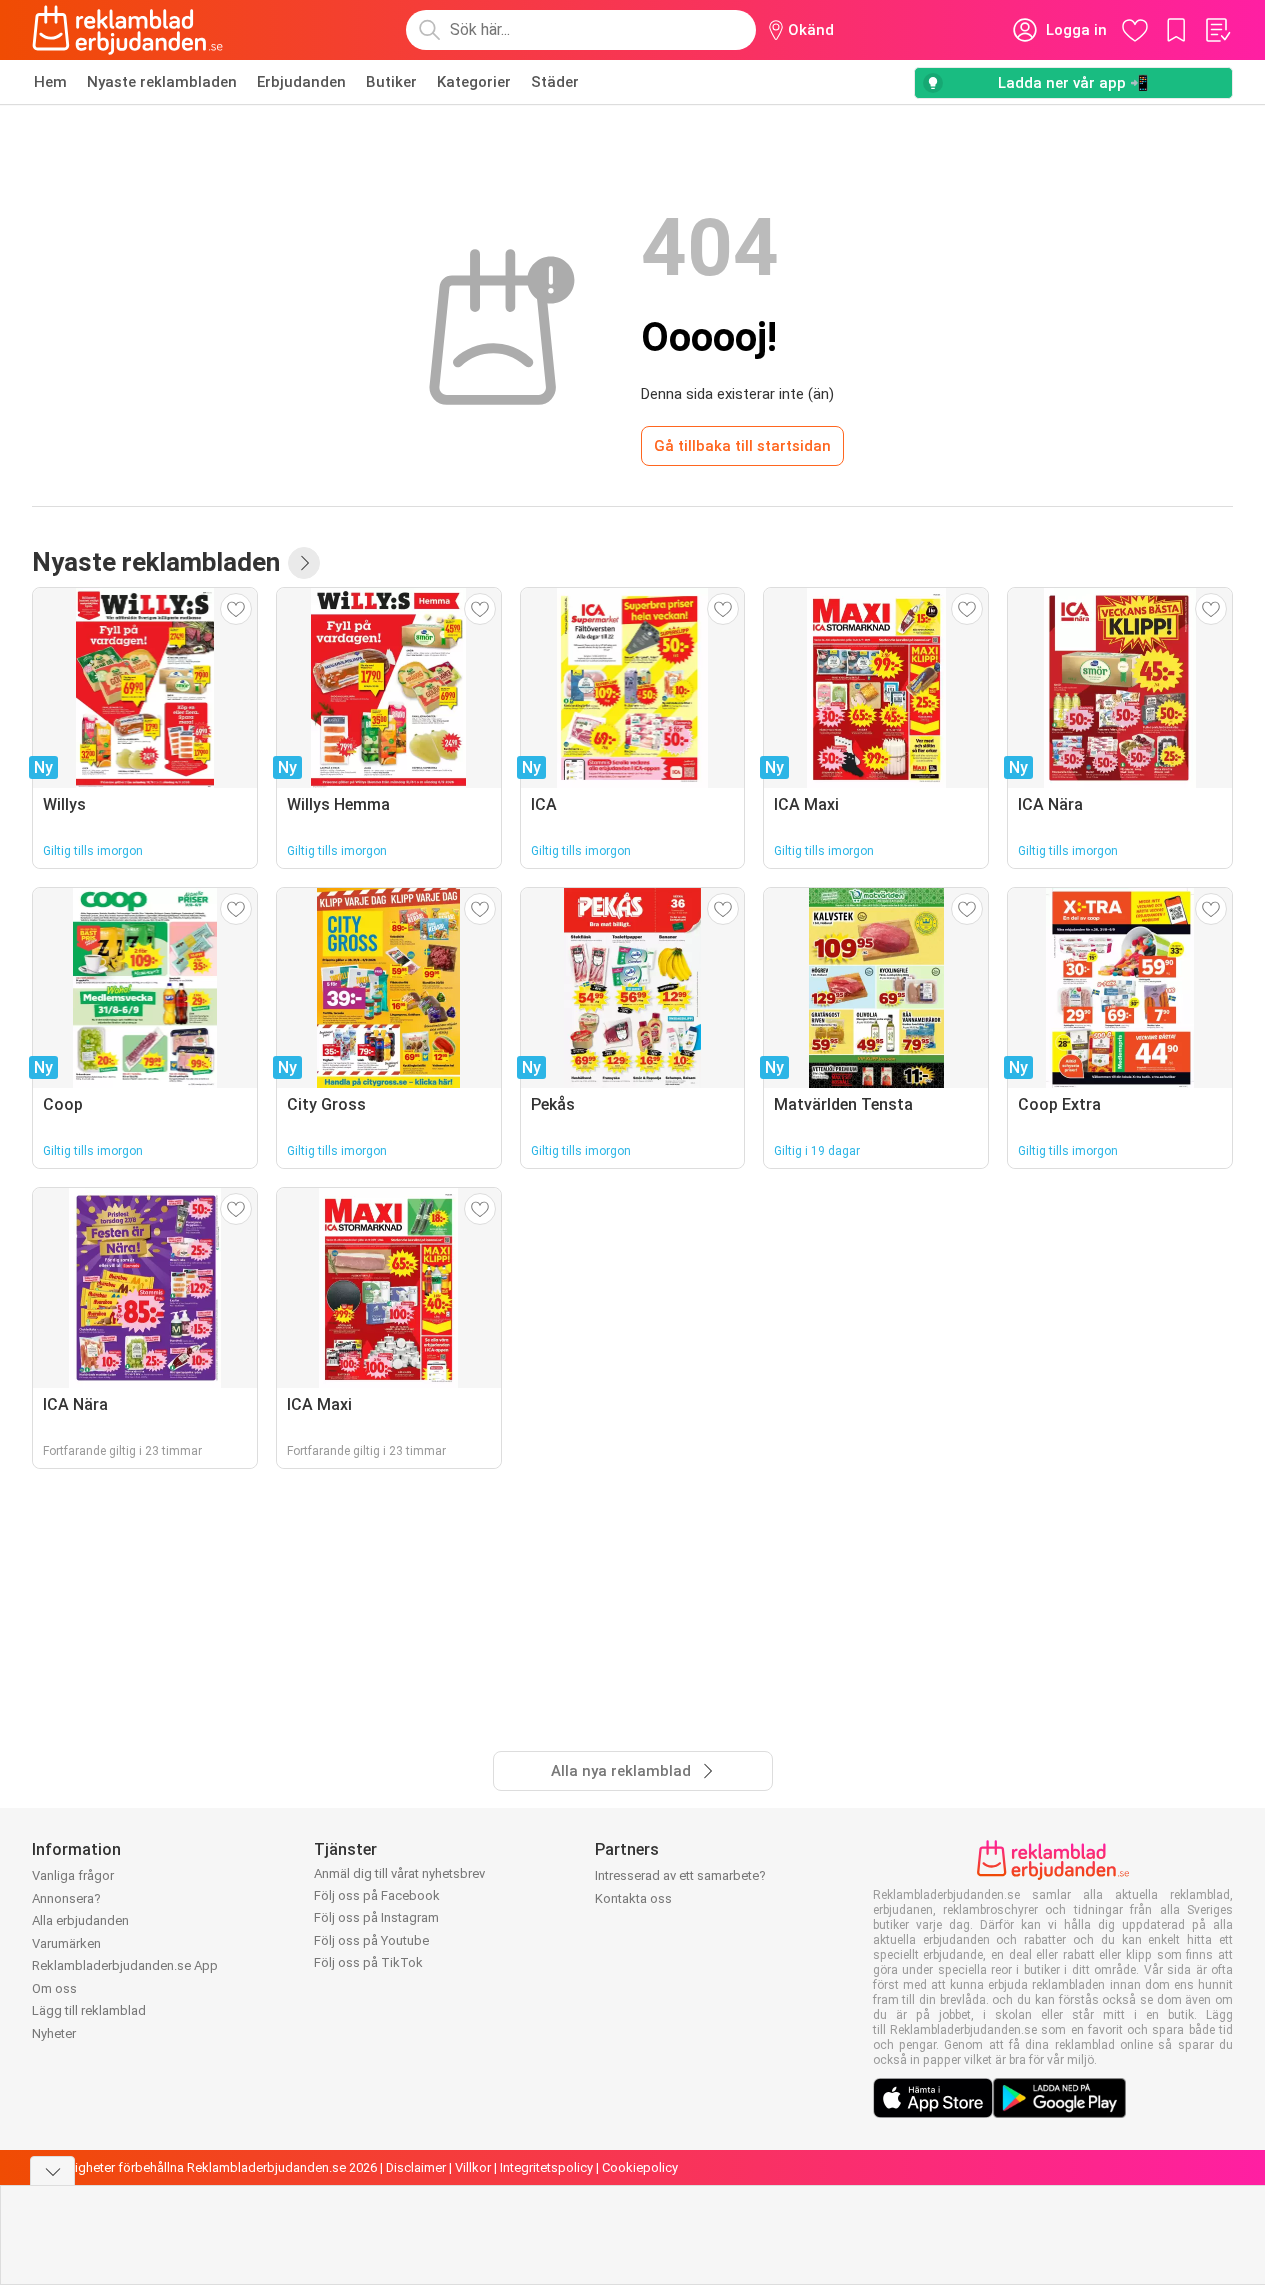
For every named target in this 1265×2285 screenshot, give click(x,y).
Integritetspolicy (546, 2167)
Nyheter (54, 2033)
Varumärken (66, 1943)
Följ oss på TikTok (368, 1962)
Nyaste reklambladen (162, 82)
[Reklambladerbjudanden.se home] (127, 30)
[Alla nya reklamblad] (304, 563)
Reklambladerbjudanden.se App (125, 1965)
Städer (555, 82)
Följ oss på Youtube (371, 1940)
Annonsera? (66, 1898)
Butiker (391, 82)
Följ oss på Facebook (377, 1895)
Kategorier (474, 82)
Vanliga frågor (73, 1875)
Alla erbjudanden (80, 1920)
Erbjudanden (301, 82)
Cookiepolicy (640, 2167)
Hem (50, 82)
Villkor (473, 2167)
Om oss (54, 1988)
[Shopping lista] (1217, 30)
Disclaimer (416, 2167)
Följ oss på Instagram (376, 1917)
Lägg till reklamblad (89, 2010)
